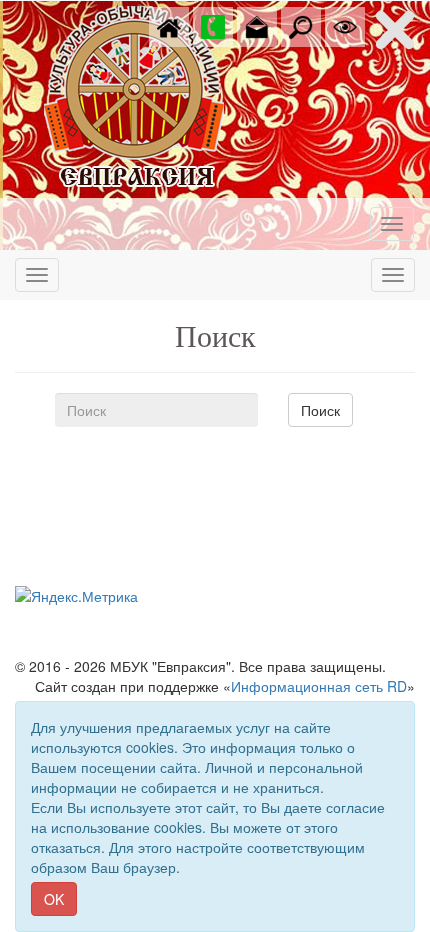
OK (54, 899)
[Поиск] (301, 25)
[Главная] (169, 25)
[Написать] (257, 25)
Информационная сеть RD (319, 686)
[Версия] (345, 25)
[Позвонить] (213, 25)
